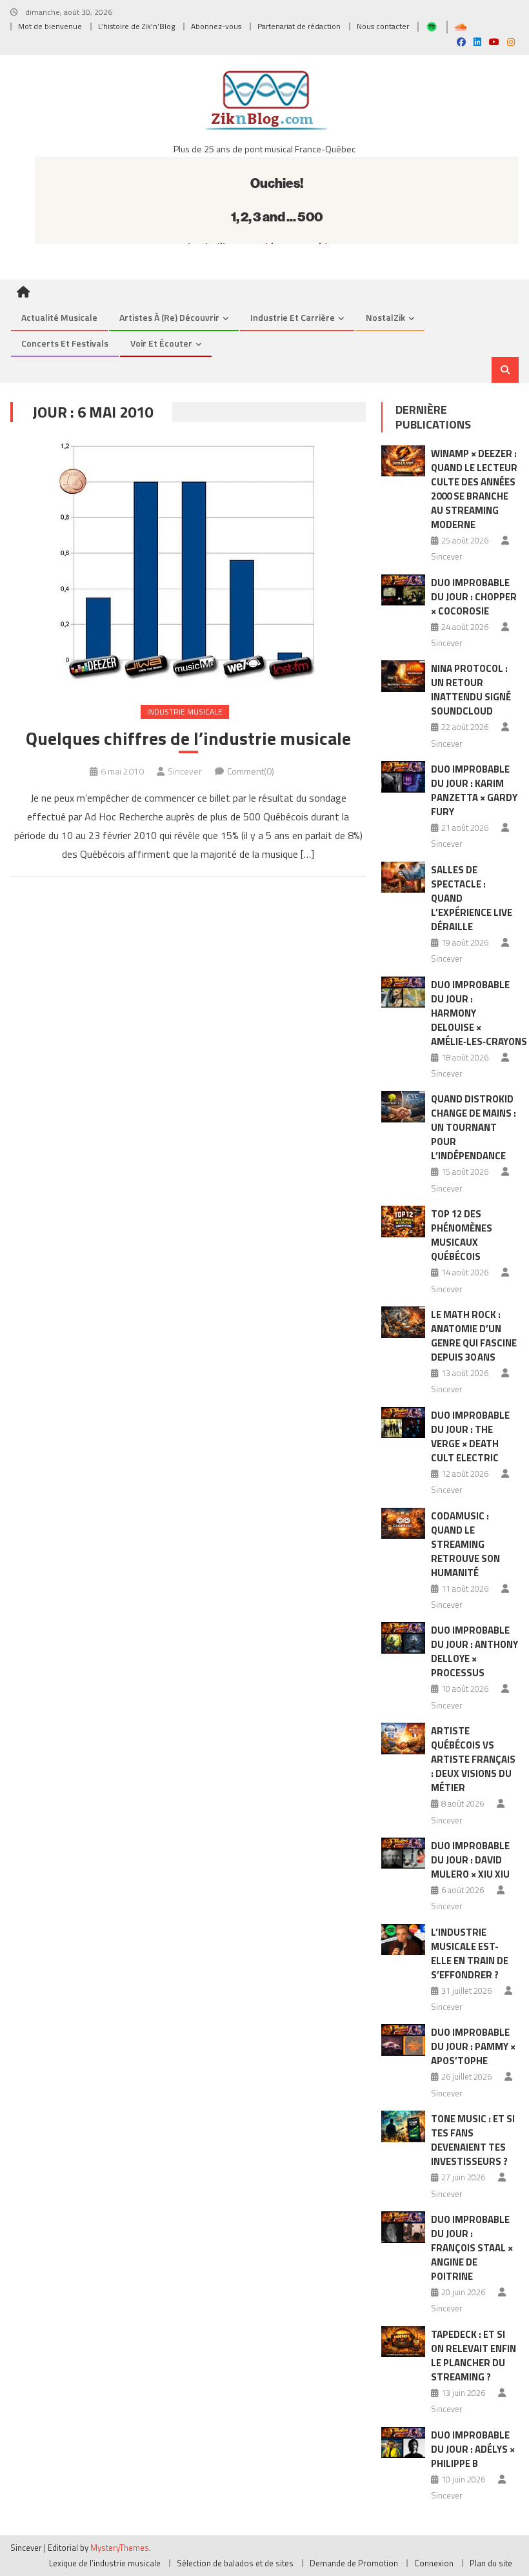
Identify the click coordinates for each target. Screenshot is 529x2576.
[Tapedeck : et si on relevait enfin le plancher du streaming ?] (403, 2342)
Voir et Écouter (161, 343)
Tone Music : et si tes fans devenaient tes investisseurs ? (473, 2140)
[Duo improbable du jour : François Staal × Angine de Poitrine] (403, 2227)
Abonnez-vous (216, 26)
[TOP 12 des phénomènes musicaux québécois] (403, 1222)
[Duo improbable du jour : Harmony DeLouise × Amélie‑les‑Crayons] (403, 992)
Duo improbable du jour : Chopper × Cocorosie (474, 597)
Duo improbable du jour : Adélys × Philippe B (473, 2449)
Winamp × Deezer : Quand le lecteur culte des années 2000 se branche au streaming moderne (474, 489)
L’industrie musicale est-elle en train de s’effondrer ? (470, 1953)
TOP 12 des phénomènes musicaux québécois (462, 1235)
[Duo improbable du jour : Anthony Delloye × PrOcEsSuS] (403, 1638)
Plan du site (491, 2563)
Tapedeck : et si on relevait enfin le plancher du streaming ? (474, 2356)
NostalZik (385, 317)
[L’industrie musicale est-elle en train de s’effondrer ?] (403, 1940)
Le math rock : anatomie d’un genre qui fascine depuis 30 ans (474, 1336)
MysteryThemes (120, 2548)
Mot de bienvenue (50, 26)
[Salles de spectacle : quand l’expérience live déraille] (403, 877)
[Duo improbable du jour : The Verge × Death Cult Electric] (403, 1423)
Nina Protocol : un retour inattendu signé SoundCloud (471, 690)
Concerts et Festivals (65, 343)
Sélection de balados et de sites (235, 2563)
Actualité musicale (59, 317)
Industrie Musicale (185, 712)
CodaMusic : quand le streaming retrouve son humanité (465, 1544)
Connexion (434, 2563)
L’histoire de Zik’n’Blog (136, 26)
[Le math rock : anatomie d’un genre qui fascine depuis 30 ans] (403, 1322)
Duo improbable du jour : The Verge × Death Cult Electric (470, 1436)
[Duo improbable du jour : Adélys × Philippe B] (403, 2443)
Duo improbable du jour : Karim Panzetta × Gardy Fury (474, 790)
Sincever (185, 771)
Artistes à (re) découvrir (169, 317)
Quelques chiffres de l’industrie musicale (188, 738)
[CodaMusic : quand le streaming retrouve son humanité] (403, 1524)
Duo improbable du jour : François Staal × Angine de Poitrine (472, 2248)
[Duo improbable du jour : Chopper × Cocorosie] (403, 590)
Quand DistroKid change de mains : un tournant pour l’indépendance (474, 1127)
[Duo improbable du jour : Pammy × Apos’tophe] (403, 2040)
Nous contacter (383, 26)
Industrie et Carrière (293, 317)
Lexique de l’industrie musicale (105, 2563)
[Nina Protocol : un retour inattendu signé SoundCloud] (403, 676)
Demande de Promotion (354, 2563)
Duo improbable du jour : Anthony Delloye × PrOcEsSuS (474, 1651)
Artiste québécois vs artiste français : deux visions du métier (473, 1759)
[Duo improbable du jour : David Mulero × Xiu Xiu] (403, 1853)
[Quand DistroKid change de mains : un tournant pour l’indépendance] (403, 1107)
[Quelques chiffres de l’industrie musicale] (188, 563)
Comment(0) (251, 771)
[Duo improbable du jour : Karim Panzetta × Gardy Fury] (403, 777)
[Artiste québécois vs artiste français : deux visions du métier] (403, 1739)
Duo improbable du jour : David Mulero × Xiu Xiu (470, 1860)
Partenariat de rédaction (299, 26)
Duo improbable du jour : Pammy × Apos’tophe (473, 2046)
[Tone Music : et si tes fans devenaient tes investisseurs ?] (403, 2126)
